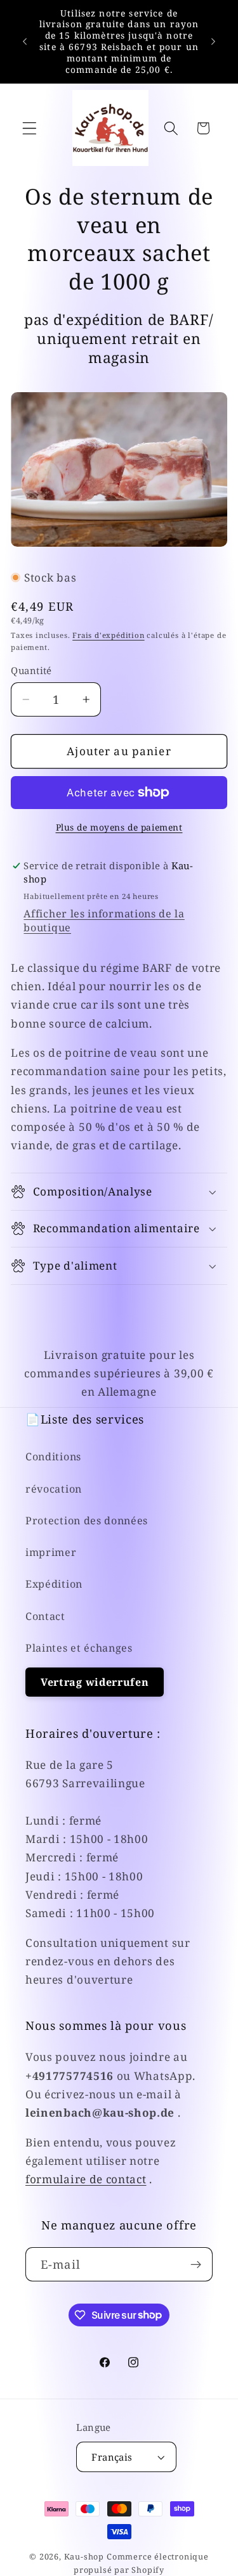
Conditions (53, 1457)
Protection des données (87, 1521)
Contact (45, 1616)
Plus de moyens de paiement (119, 827)
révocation (54, 1489)
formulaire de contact (86, 2179)
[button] (30, 128)
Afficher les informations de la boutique (104, 921)
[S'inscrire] (196, 2264)
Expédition (54, 1584)
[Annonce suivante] (213, 41)
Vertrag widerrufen (95, 1682)
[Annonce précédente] (25, 41)
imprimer (51, 1552)
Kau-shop (84, 2556)
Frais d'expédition (109, 635)
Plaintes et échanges (79, 1648)
